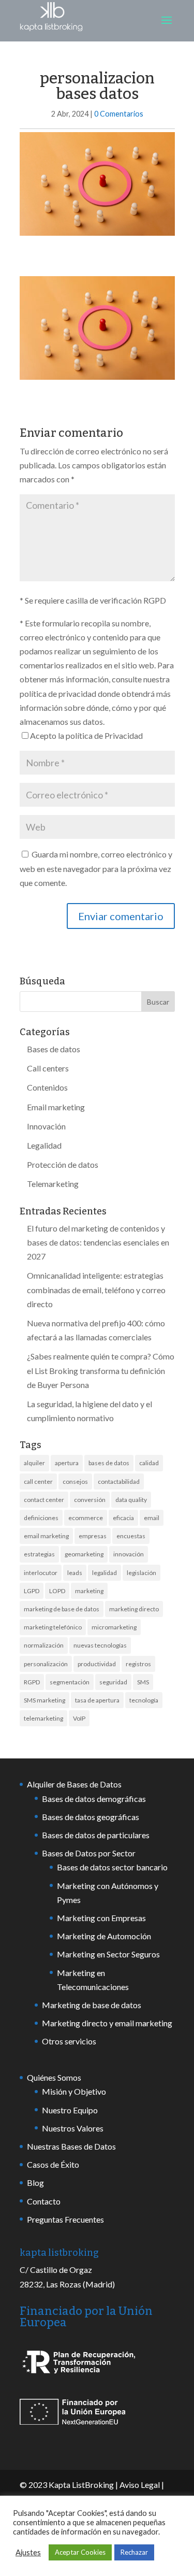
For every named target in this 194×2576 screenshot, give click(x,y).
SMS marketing (44, 1700)
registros (138, 1664)
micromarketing (114, 1627)
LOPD (57, 1591)
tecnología (144, 1700)
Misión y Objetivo (74, 2091)
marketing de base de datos (62, 1609)
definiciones (41, 1518)
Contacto (44, 2201)
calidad (149, 1463)
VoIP (79, 1718)
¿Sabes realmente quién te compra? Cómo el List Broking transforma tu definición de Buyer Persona (101, 1370)
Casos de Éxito (53, 2164)
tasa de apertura (97, 1700)
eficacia (123, 1518)
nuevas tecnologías (100, 1645)
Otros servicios (69, 2041)
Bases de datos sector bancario (112, 1867)
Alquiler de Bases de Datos (74, 1784)
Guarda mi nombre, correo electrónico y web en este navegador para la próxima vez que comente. (96, 868)
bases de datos (109, 1463)
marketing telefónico (53, 1627)
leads (75, 1573)
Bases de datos (54, 1049)
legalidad (105, 1573)
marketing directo (134, 1609)
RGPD (32, 1682)
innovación (129, 1554)
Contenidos (47, 1087)
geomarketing (84, 1554)
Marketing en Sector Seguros (108, 1954)
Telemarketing (53, 1184)
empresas (93, 1536)
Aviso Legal (140, 2485)
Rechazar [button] (134, 2552)
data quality (131, 1500)
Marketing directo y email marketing (107, 2023)
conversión (90, 1500)
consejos (75, 1482)
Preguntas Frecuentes (65, 2219)
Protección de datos (63, 1164)
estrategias (39, 1554)
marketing (89, 1591)
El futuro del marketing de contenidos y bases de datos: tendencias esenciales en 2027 (98, 1242)
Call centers (48, 1068)
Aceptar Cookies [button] (80, 2552)
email (152, 1518)
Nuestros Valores (73, 2128)
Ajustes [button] (28, 2552)
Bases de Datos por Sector (89, 1853)
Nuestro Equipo (70, 2110)
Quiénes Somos (54, 2077)
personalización (46, 1664)
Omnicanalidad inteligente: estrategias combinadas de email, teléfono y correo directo (96, 1289)
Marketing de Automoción (104, 1936)
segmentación (70, 1682)
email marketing (46, 1536)
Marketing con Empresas (101, 1918)
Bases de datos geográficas (91, 1817)
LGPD (32, 1591)
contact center (44, 1500)
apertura (67, 1463)
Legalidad (44, 1145)
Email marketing (56, 1107)
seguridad (113, 1682)
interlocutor (41, 1573)
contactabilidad (119, 1482)
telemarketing (43, 1718)
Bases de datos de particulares (96, 1835)
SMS (143, 1682)
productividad (97, 1664)
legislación (141, 1573)
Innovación (46, 1126)
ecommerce (86, 1518)
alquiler (34, 1463)
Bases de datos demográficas (94, 1799)
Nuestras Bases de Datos (71, 2146)
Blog (35, 2183)
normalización (44, 1645)
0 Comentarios (119, 114)
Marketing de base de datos (92, 2005)
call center (38, 1482)
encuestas (131, 1536)
